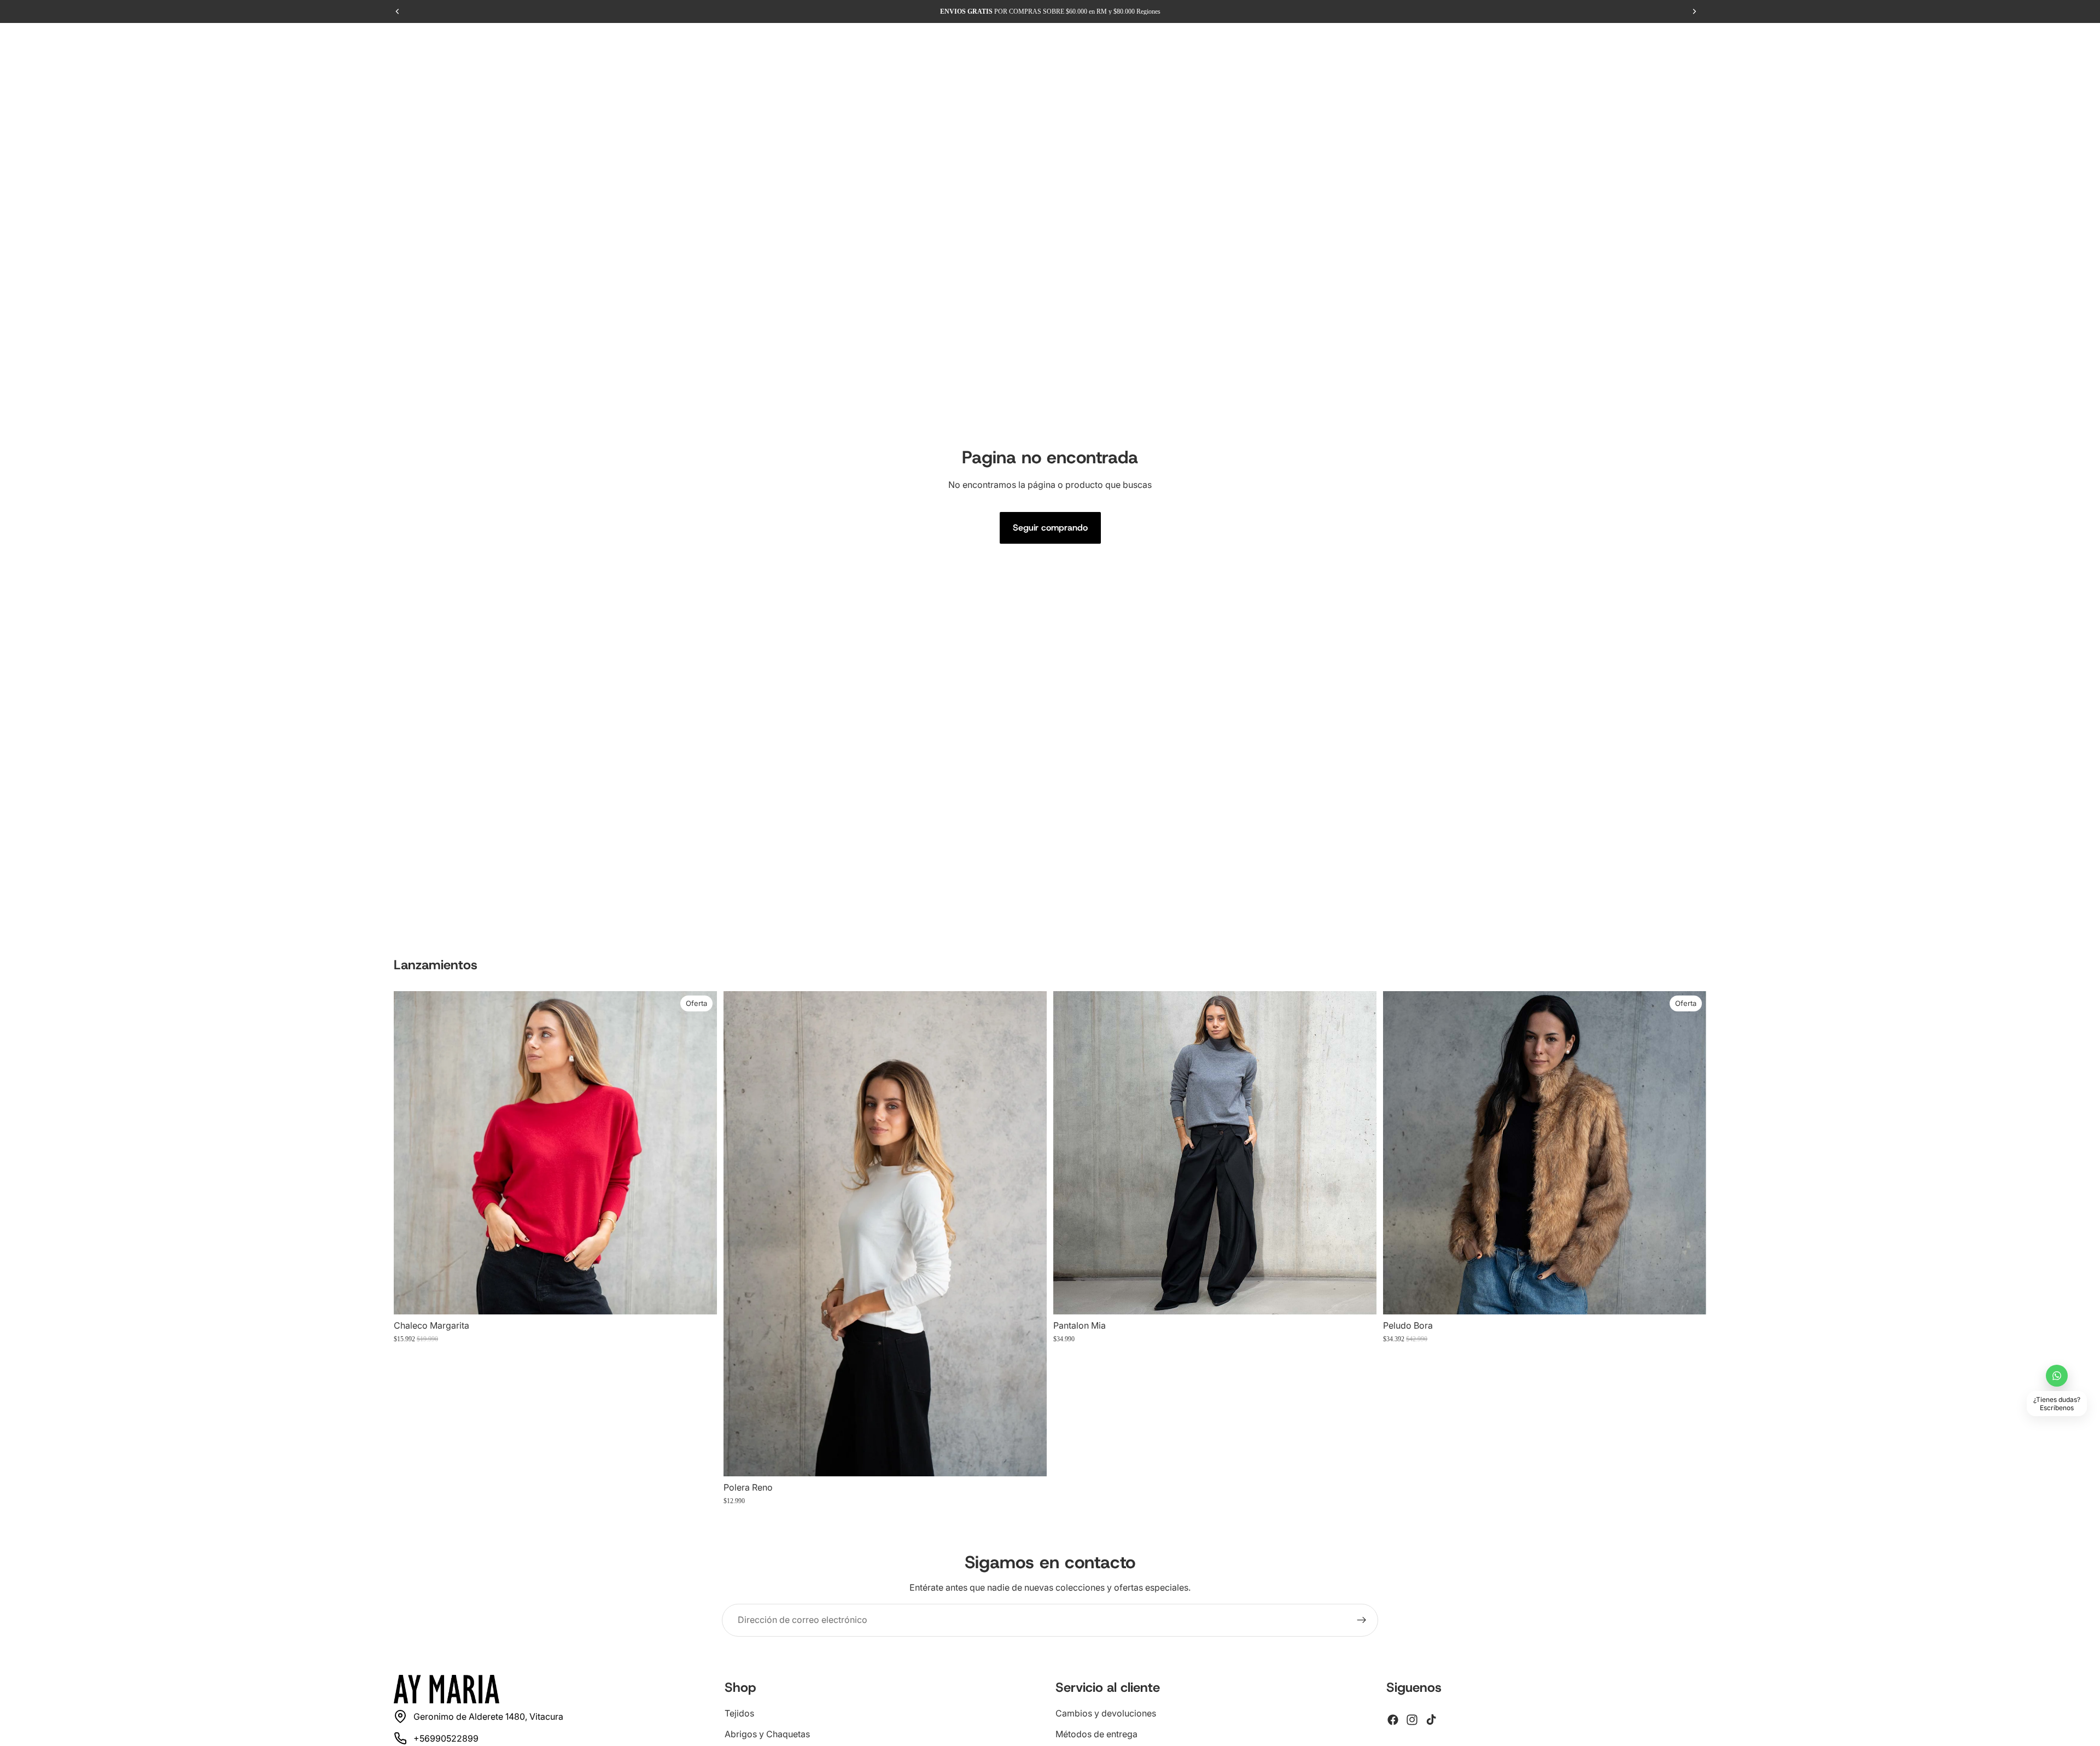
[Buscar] (2023, 41)
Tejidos (739, 1713)
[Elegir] (700, 1298)
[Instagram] (1412, 1720)
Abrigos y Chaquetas (767, 1734)
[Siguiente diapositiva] (701, 1153)
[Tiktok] (1431, 1720)
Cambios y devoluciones (1106, 1713)
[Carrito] (2070, 41)
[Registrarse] (1362, 1620)
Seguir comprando (1050, 528)
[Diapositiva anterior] (410, 1153)
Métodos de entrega (1096, 1734)
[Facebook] (1393, 1720)
